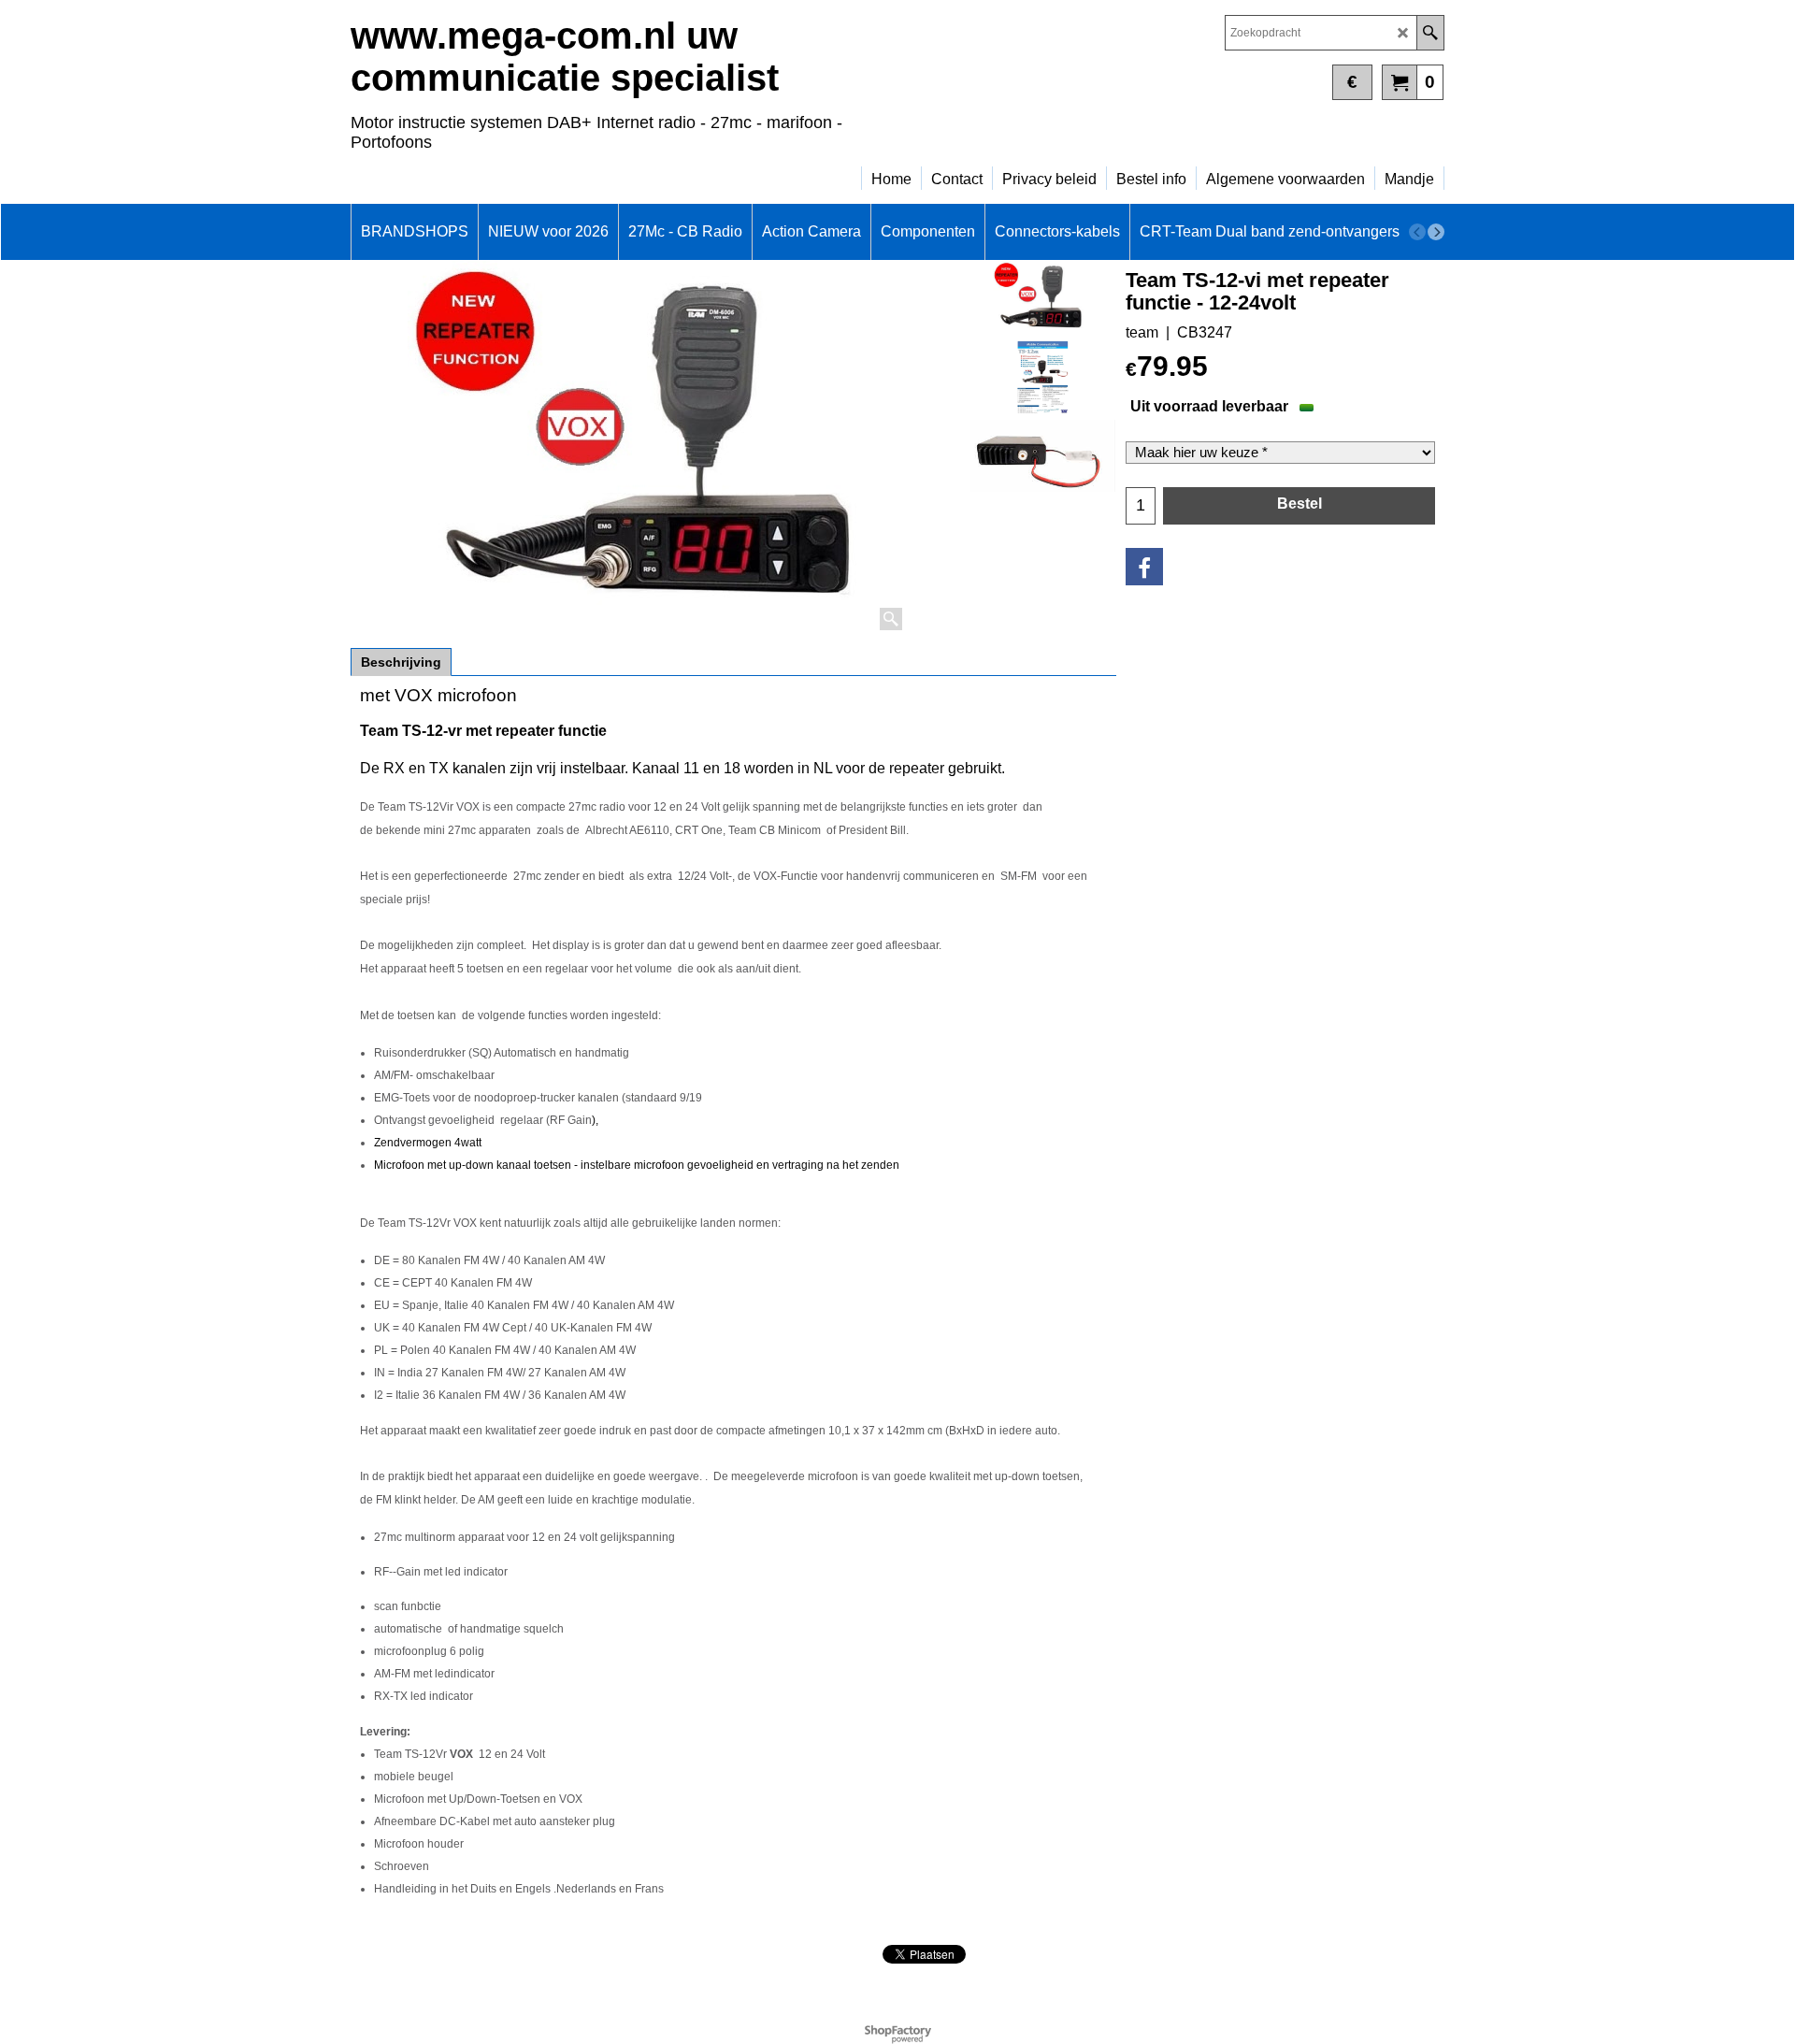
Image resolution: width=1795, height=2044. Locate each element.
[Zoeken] (1430, 33)
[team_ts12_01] (1043, 456)
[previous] (1417, 232)
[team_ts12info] (1043, 378)
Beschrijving (401, 662)
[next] (1436, 232)
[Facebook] (1144, 567)
